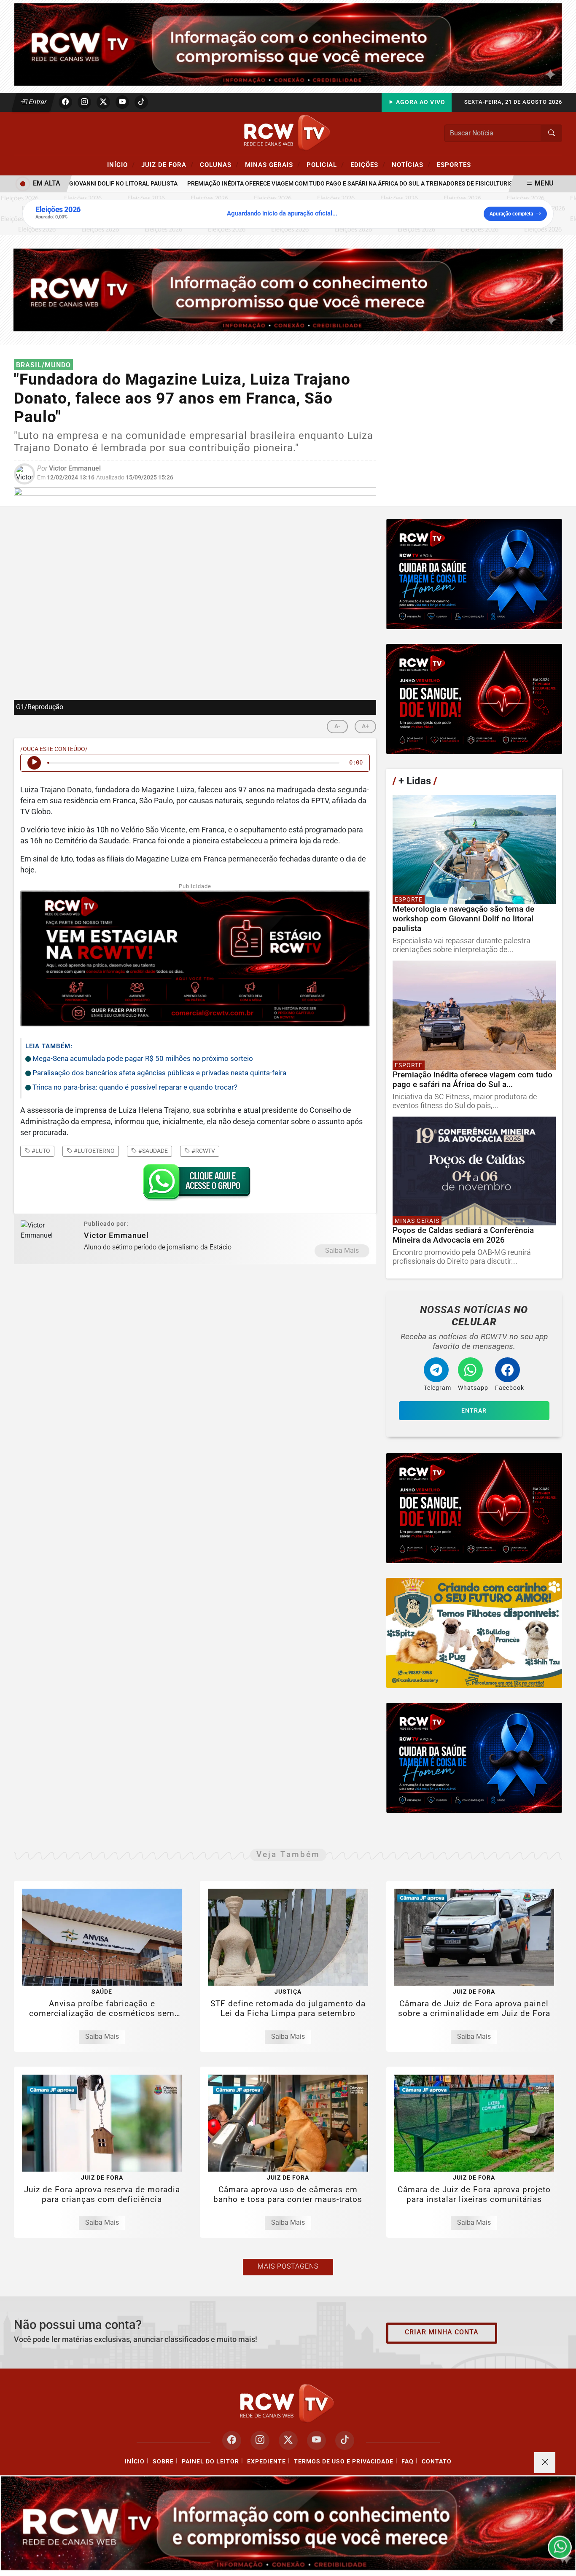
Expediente (266, 2462)
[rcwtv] (288, 289)
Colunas (219, 164)
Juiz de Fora (167, 164)
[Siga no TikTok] (141, 102)
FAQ (408, 2462)
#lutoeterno (94, 1151)
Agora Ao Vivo (420, 102)
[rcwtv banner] (288, 2523)
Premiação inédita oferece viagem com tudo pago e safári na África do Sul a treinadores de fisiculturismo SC (322, 184)
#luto (40, 1151)
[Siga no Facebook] (65, 102)
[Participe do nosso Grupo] (195, 1185)
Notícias (411, 164)
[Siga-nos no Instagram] (260, 2440)
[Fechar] (545, 2463)
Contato (437, 2462)
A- (337, 726)
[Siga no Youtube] (122, 102)
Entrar (37, 102)
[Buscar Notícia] (552, 133)
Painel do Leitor (210, 2462)
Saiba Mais (342, 1250)
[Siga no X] (103, 102)
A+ (365, 726)
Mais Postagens (288, 2266)
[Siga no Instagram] (84, 102)
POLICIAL (325, 164)
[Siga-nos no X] (288, 2440)
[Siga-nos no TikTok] (345, 2440)
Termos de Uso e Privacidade (344, 2462)
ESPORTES (454, 165)
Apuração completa (511, 214)
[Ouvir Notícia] (34, 763)
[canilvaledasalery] (474, 1633)
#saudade (152, 1151)
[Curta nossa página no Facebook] (232, 2440)
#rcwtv (203, 1151)
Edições (368, 164)
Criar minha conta (442, 2332)
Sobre (163, 2462)
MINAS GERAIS (273, 164)
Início (121, 164)
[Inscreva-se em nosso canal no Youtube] (316, 2440)
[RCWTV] (288, 44)
